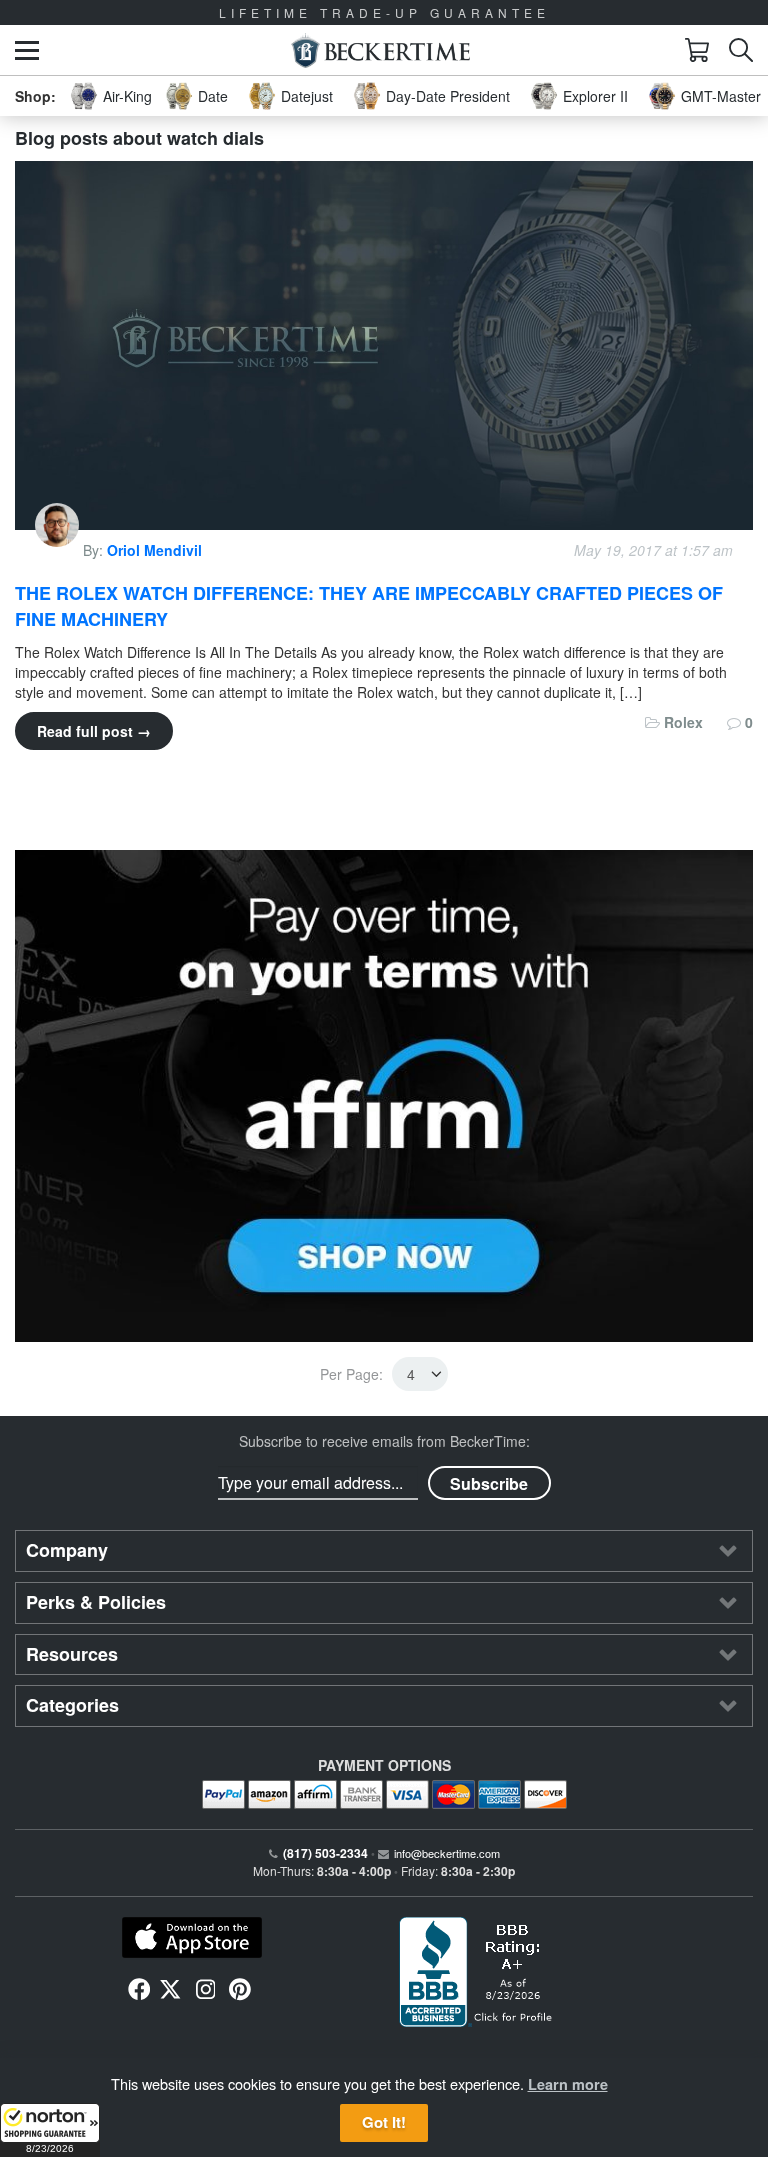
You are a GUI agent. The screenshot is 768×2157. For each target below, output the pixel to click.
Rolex (683, 722)
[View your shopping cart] (697, 50)
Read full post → (94, 731)
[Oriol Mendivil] (59, 550)
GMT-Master (721, 96)
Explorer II (595, 96)
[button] (50, 2130)
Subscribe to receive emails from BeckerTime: (384, 1441)
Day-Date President (448, 96)
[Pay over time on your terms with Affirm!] (384, 1096)
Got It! (384, 2122)
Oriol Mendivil (154, 550)
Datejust (307, 96)
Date (213, 96)
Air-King (127, 96)
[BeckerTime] (380, 50)
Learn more (568, 2084)
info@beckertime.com (447, 1853)
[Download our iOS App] (192, 1938)
